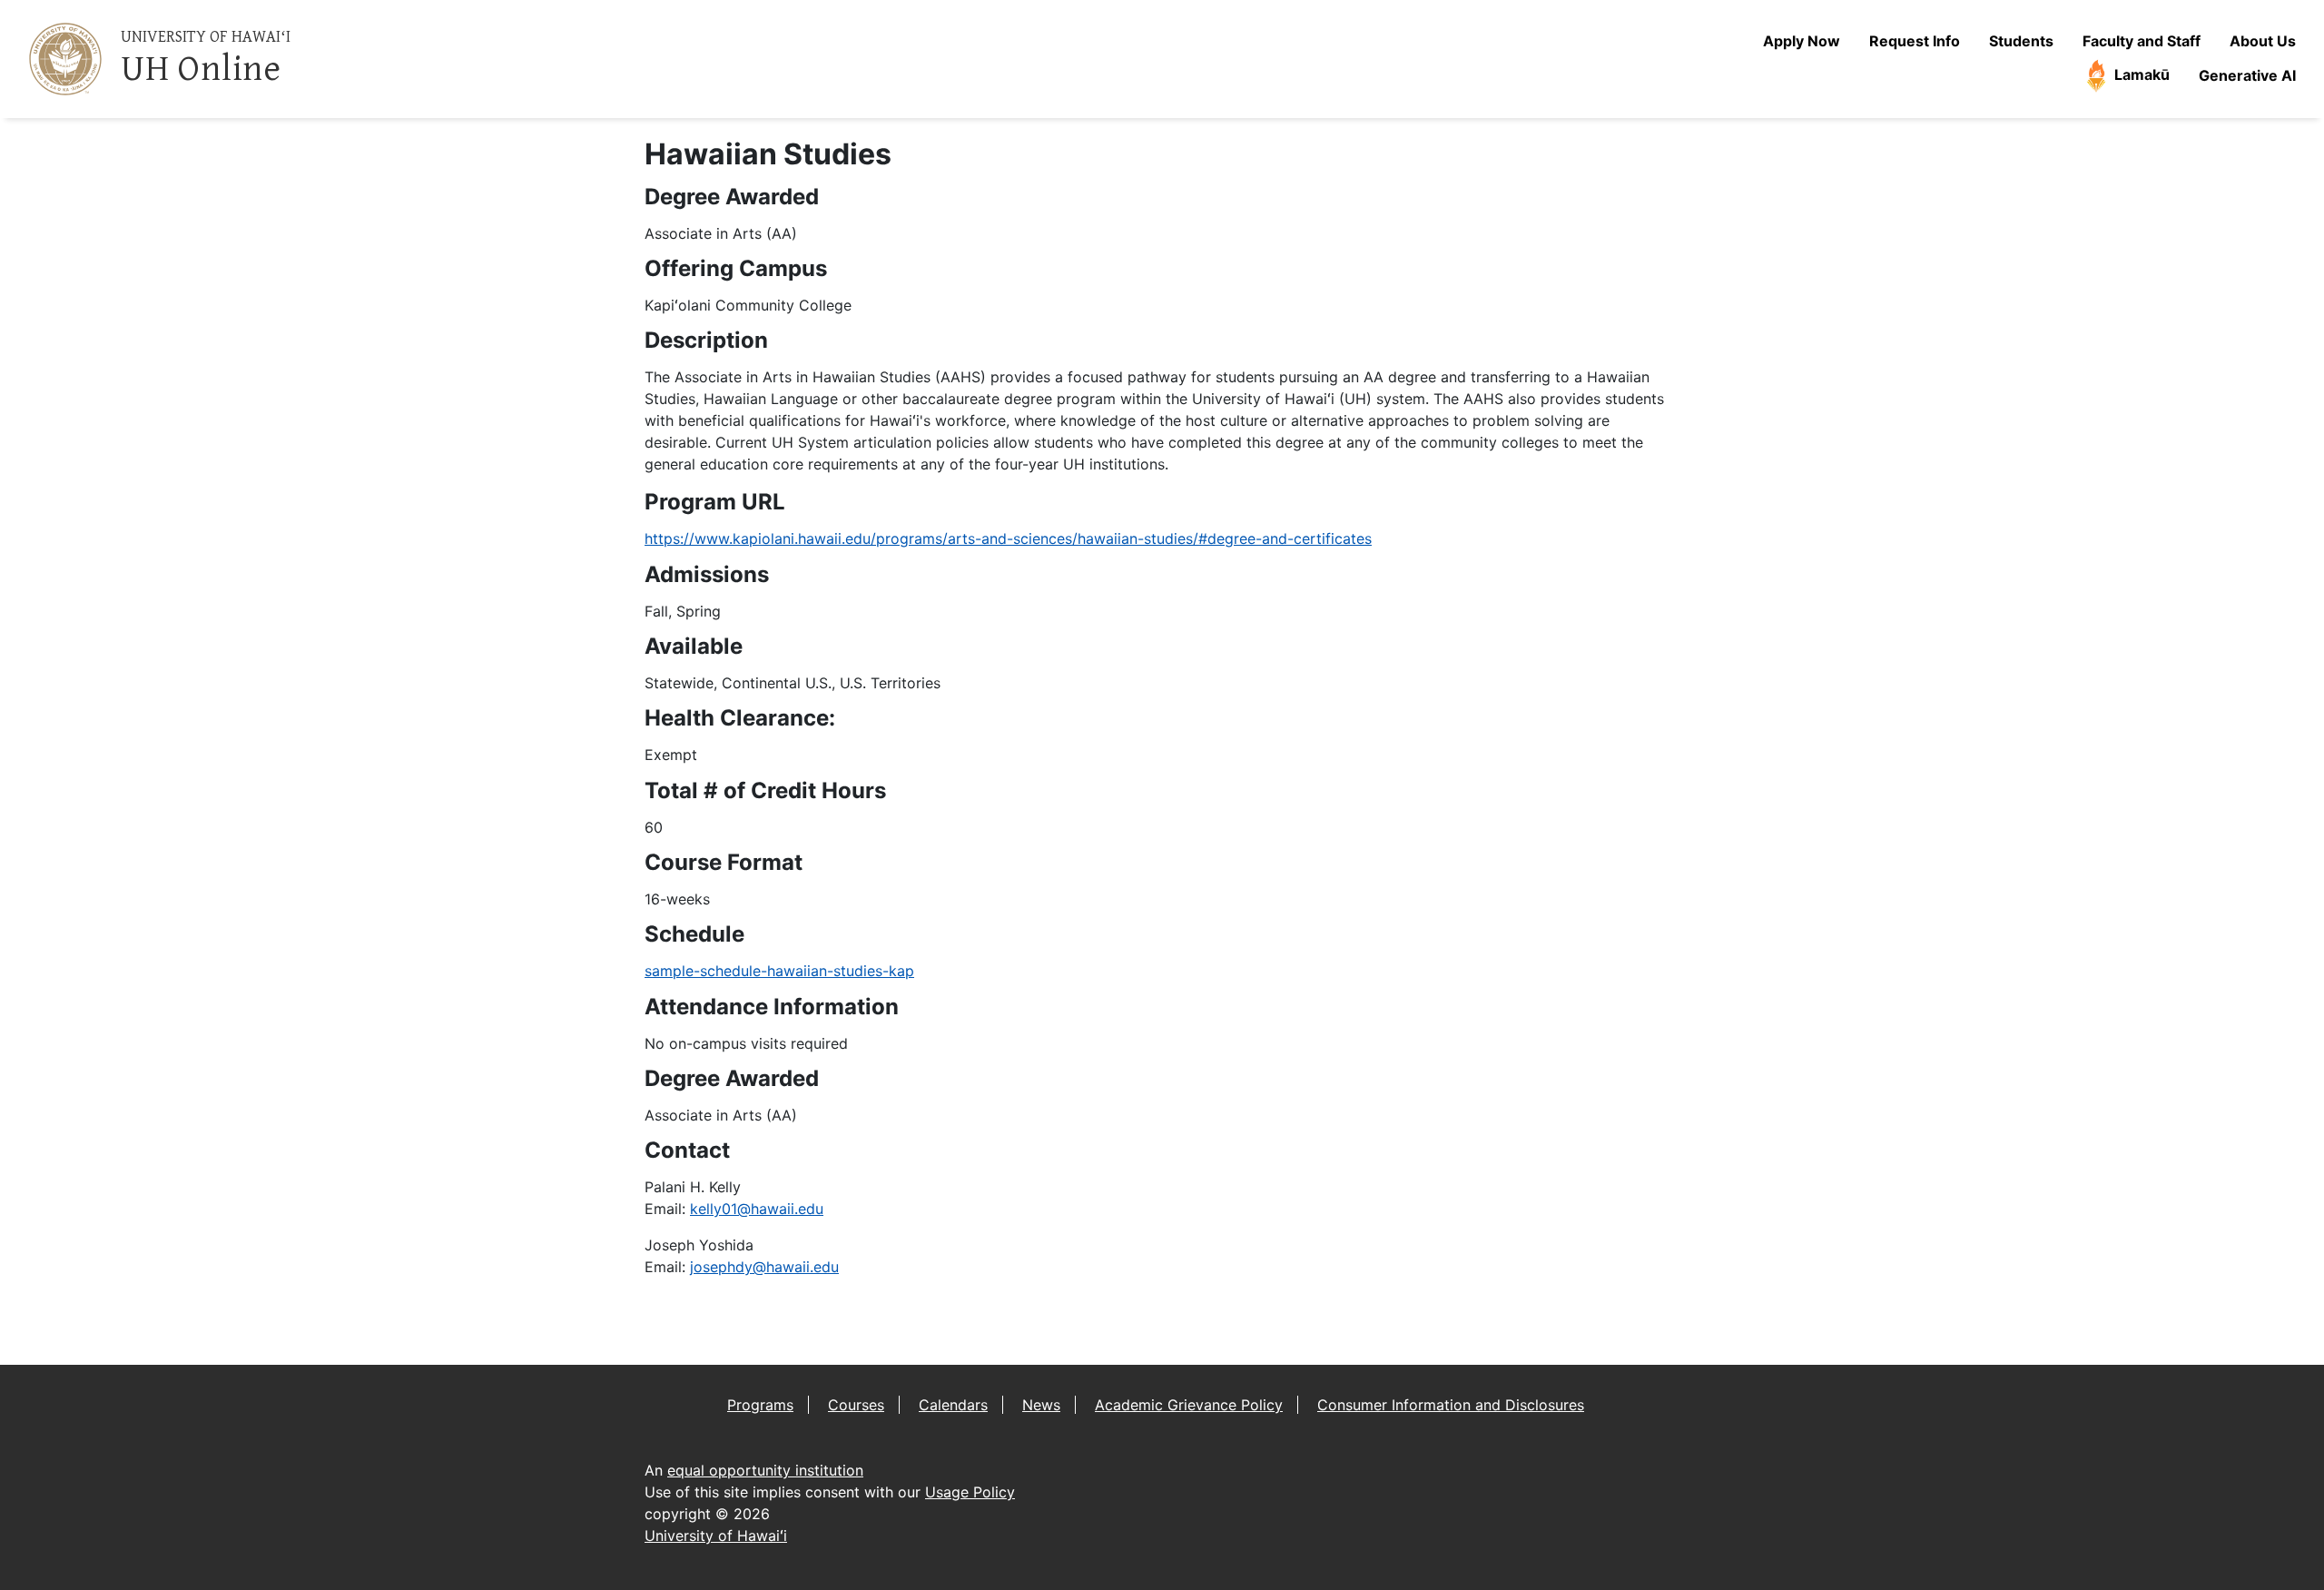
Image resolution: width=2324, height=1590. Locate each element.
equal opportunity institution (765, 1470)
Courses (856, 1405)
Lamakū (2140, 74)
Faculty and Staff (2142, 41)
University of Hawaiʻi (716, 1536)
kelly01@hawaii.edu (757, 1209)
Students (2021, 41)
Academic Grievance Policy (1189, 1405)
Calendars (953, 1405)
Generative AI (2247, 75)
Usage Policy (970, 1492)
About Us (2263, 41)
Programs (760, 1405)
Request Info (1915, 41)
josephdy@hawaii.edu (764, 1267)
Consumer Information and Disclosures (1451, 1405)
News (1041, 1405)
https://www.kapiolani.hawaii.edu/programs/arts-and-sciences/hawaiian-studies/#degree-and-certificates (1008, 538)
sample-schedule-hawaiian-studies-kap (779, 971)
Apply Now (1802, 41)
